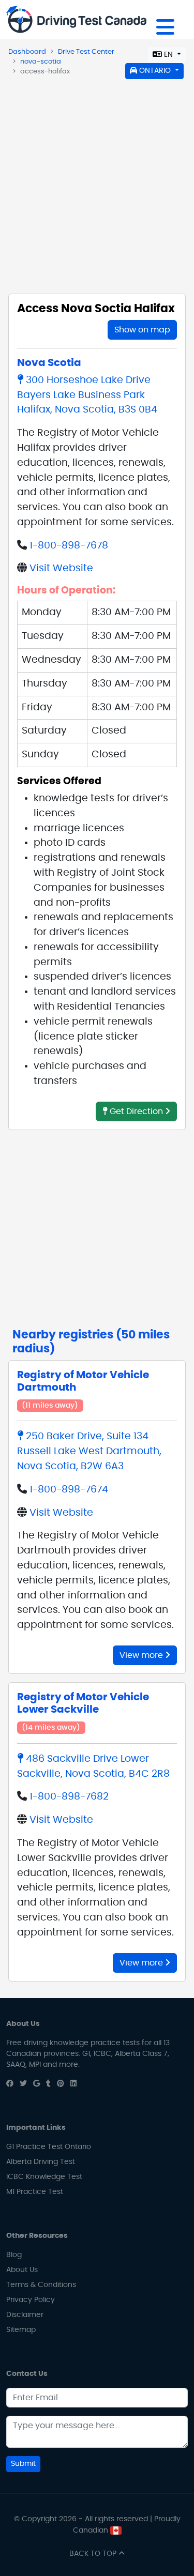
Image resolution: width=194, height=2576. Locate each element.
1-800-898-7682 (69, 1797)
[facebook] (10, 2084)
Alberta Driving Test (41, 2162)
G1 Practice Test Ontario (49, 2147)
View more (142, 1655)
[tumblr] (48, 2084)
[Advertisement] (97, 182)
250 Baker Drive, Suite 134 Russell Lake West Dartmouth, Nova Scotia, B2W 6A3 (89, 1451)
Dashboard (27, 52)
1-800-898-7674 (69, 1490)
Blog (14, 2255)
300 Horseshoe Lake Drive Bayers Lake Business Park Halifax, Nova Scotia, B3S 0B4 (87, 395)
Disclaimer (25, 2315)
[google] (36, 2084)
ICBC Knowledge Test (44, 2177)
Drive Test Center (86, 52)
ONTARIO (155, 71)
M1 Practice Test (35, 2192)
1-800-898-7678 (69, 546)
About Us (22, 2270)
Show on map (142, 330)
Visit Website (61, 568)
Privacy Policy (31, 2300)
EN (168, 55)
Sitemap (21, 2330)
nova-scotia (41, 62)
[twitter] (23, 2084)
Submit (23, 2464)
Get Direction (136, 1111)
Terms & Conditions (41, 2285)
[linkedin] (73, 2084)
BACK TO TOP (94, 2554)
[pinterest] (61, 2084)
